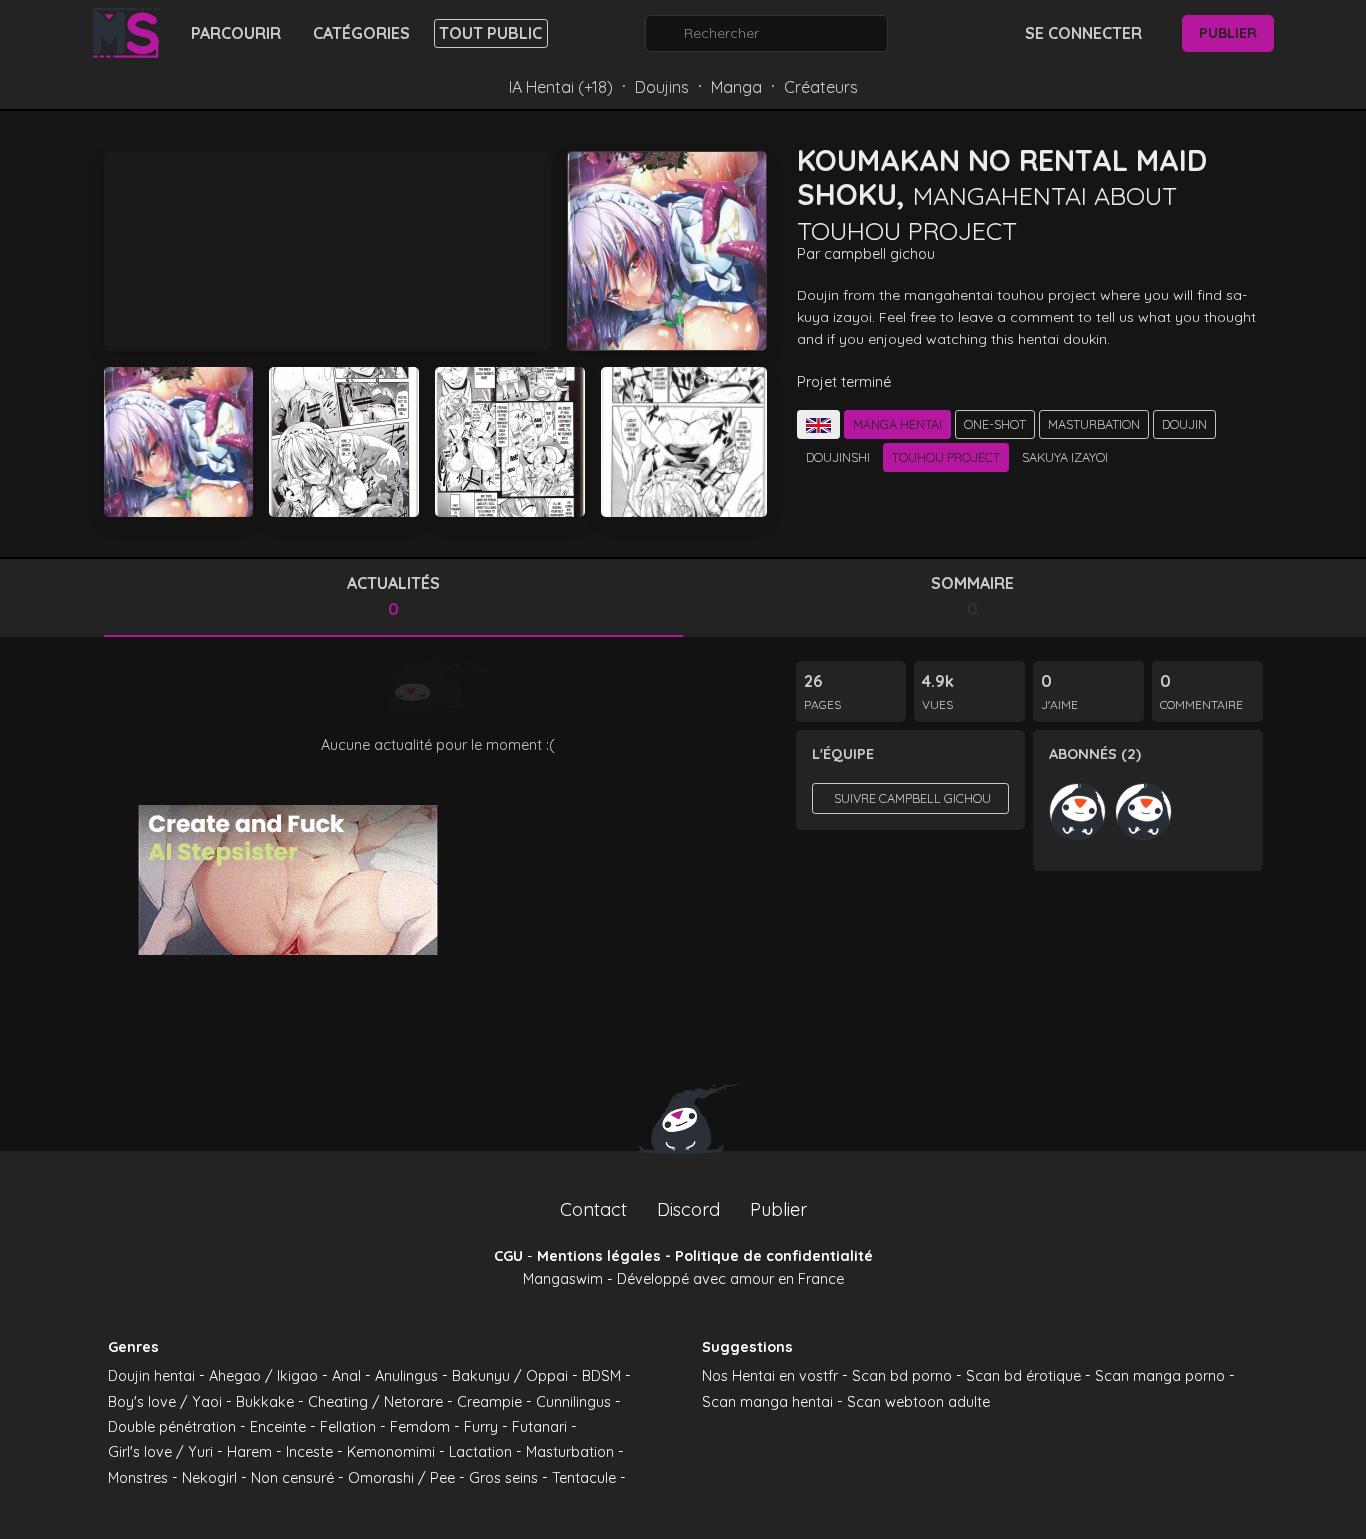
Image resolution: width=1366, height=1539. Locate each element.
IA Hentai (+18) (561, 87)
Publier (1228, 33)
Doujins (662, 87)
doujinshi (838, 457)
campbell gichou (879, 254)
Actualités (393, 596)
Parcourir (236, 33)
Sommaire (972, 596)
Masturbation (1094, 424)
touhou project (946, 457)
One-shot (995, 424)
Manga (736, 87)
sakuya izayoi (1065, 457)
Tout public (490, 33)
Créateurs (821, 87)
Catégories (361, 33)
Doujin (1184, 424)
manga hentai (897, 424)
